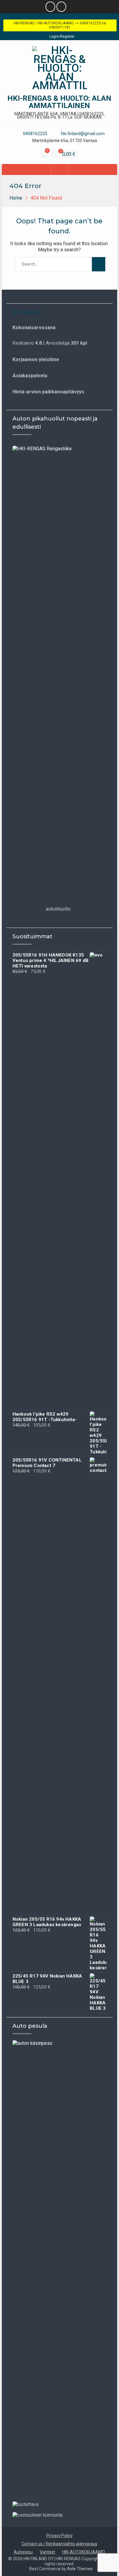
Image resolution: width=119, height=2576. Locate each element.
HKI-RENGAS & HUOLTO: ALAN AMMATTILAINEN (59, 102)
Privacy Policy (60, 2536)
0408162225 (35, 134)
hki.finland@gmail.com (83, 134)
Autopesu (23, 2552)
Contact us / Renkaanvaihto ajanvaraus (60, 2544)
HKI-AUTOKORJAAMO (84, 2552)
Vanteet (47, 2552)
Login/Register (62, 37)
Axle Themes (80, 2569)
